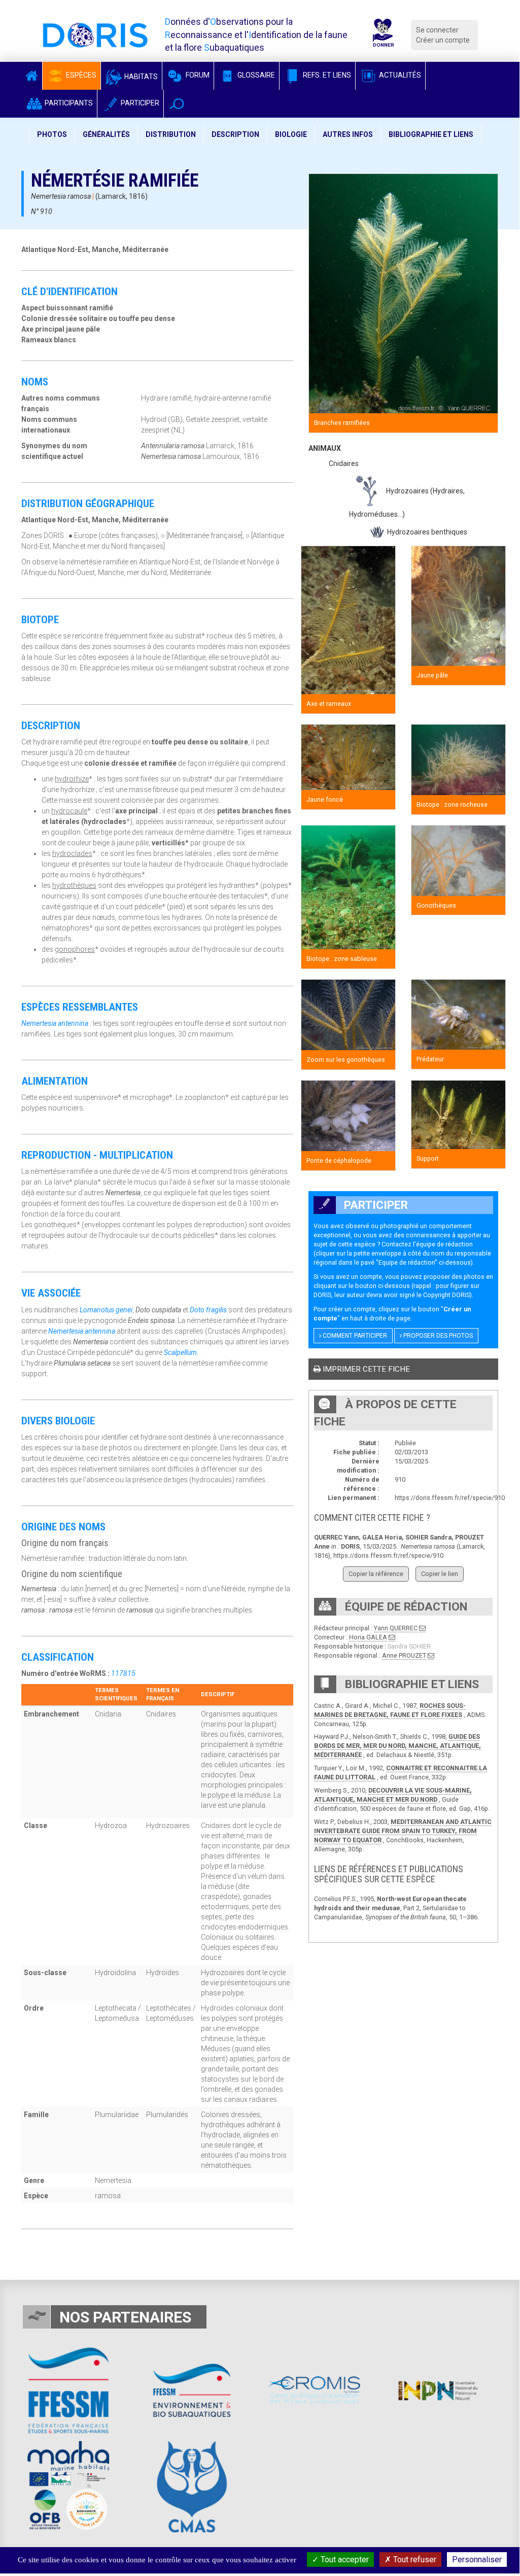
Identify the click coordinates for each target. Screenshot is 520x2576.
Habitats (140, 77)
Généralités (106, 134)
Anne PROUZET (404, 1655)
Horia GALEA (368, 1637)
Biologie (291, 134)
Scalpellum (180, 1352)
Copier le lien (440, 1574)
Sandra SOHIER (409, 1646)
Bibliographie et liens (431, 134)
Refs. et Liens (326, 75)
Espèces (80, 75)
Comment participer (354, 1336)
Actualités (399, 75)
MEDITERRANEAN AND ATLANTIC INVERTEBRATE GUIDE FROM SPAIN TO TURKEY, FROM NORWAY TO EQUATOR (403, 1831)
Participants (68, 103)
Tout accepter (344, 2560)
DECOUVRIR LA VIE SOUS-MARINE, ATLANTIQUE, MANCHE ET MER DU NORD (393, 1795)
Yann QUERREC (396, 1628)
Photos (52, 134)
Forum (197, 75)
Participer (139, 103)
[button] (177, 104)
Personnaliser (477, 2560)
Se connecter (437, 30)
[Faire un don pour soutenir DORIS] (383, 35)
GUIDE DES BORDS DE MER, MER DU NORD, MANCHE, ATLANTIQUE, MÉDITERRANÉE (397, 1746)
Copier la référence (376, 1574)
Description (235, 134)
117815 (123, 1673)
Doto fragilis (208, 1310)
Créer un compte (443, 40)
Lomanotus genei (106, 1310)
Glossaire (255, 75)
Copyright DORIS (446, 1295)
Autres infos (348, 134)
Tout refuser (414, 2560)
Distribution (171, 134)
